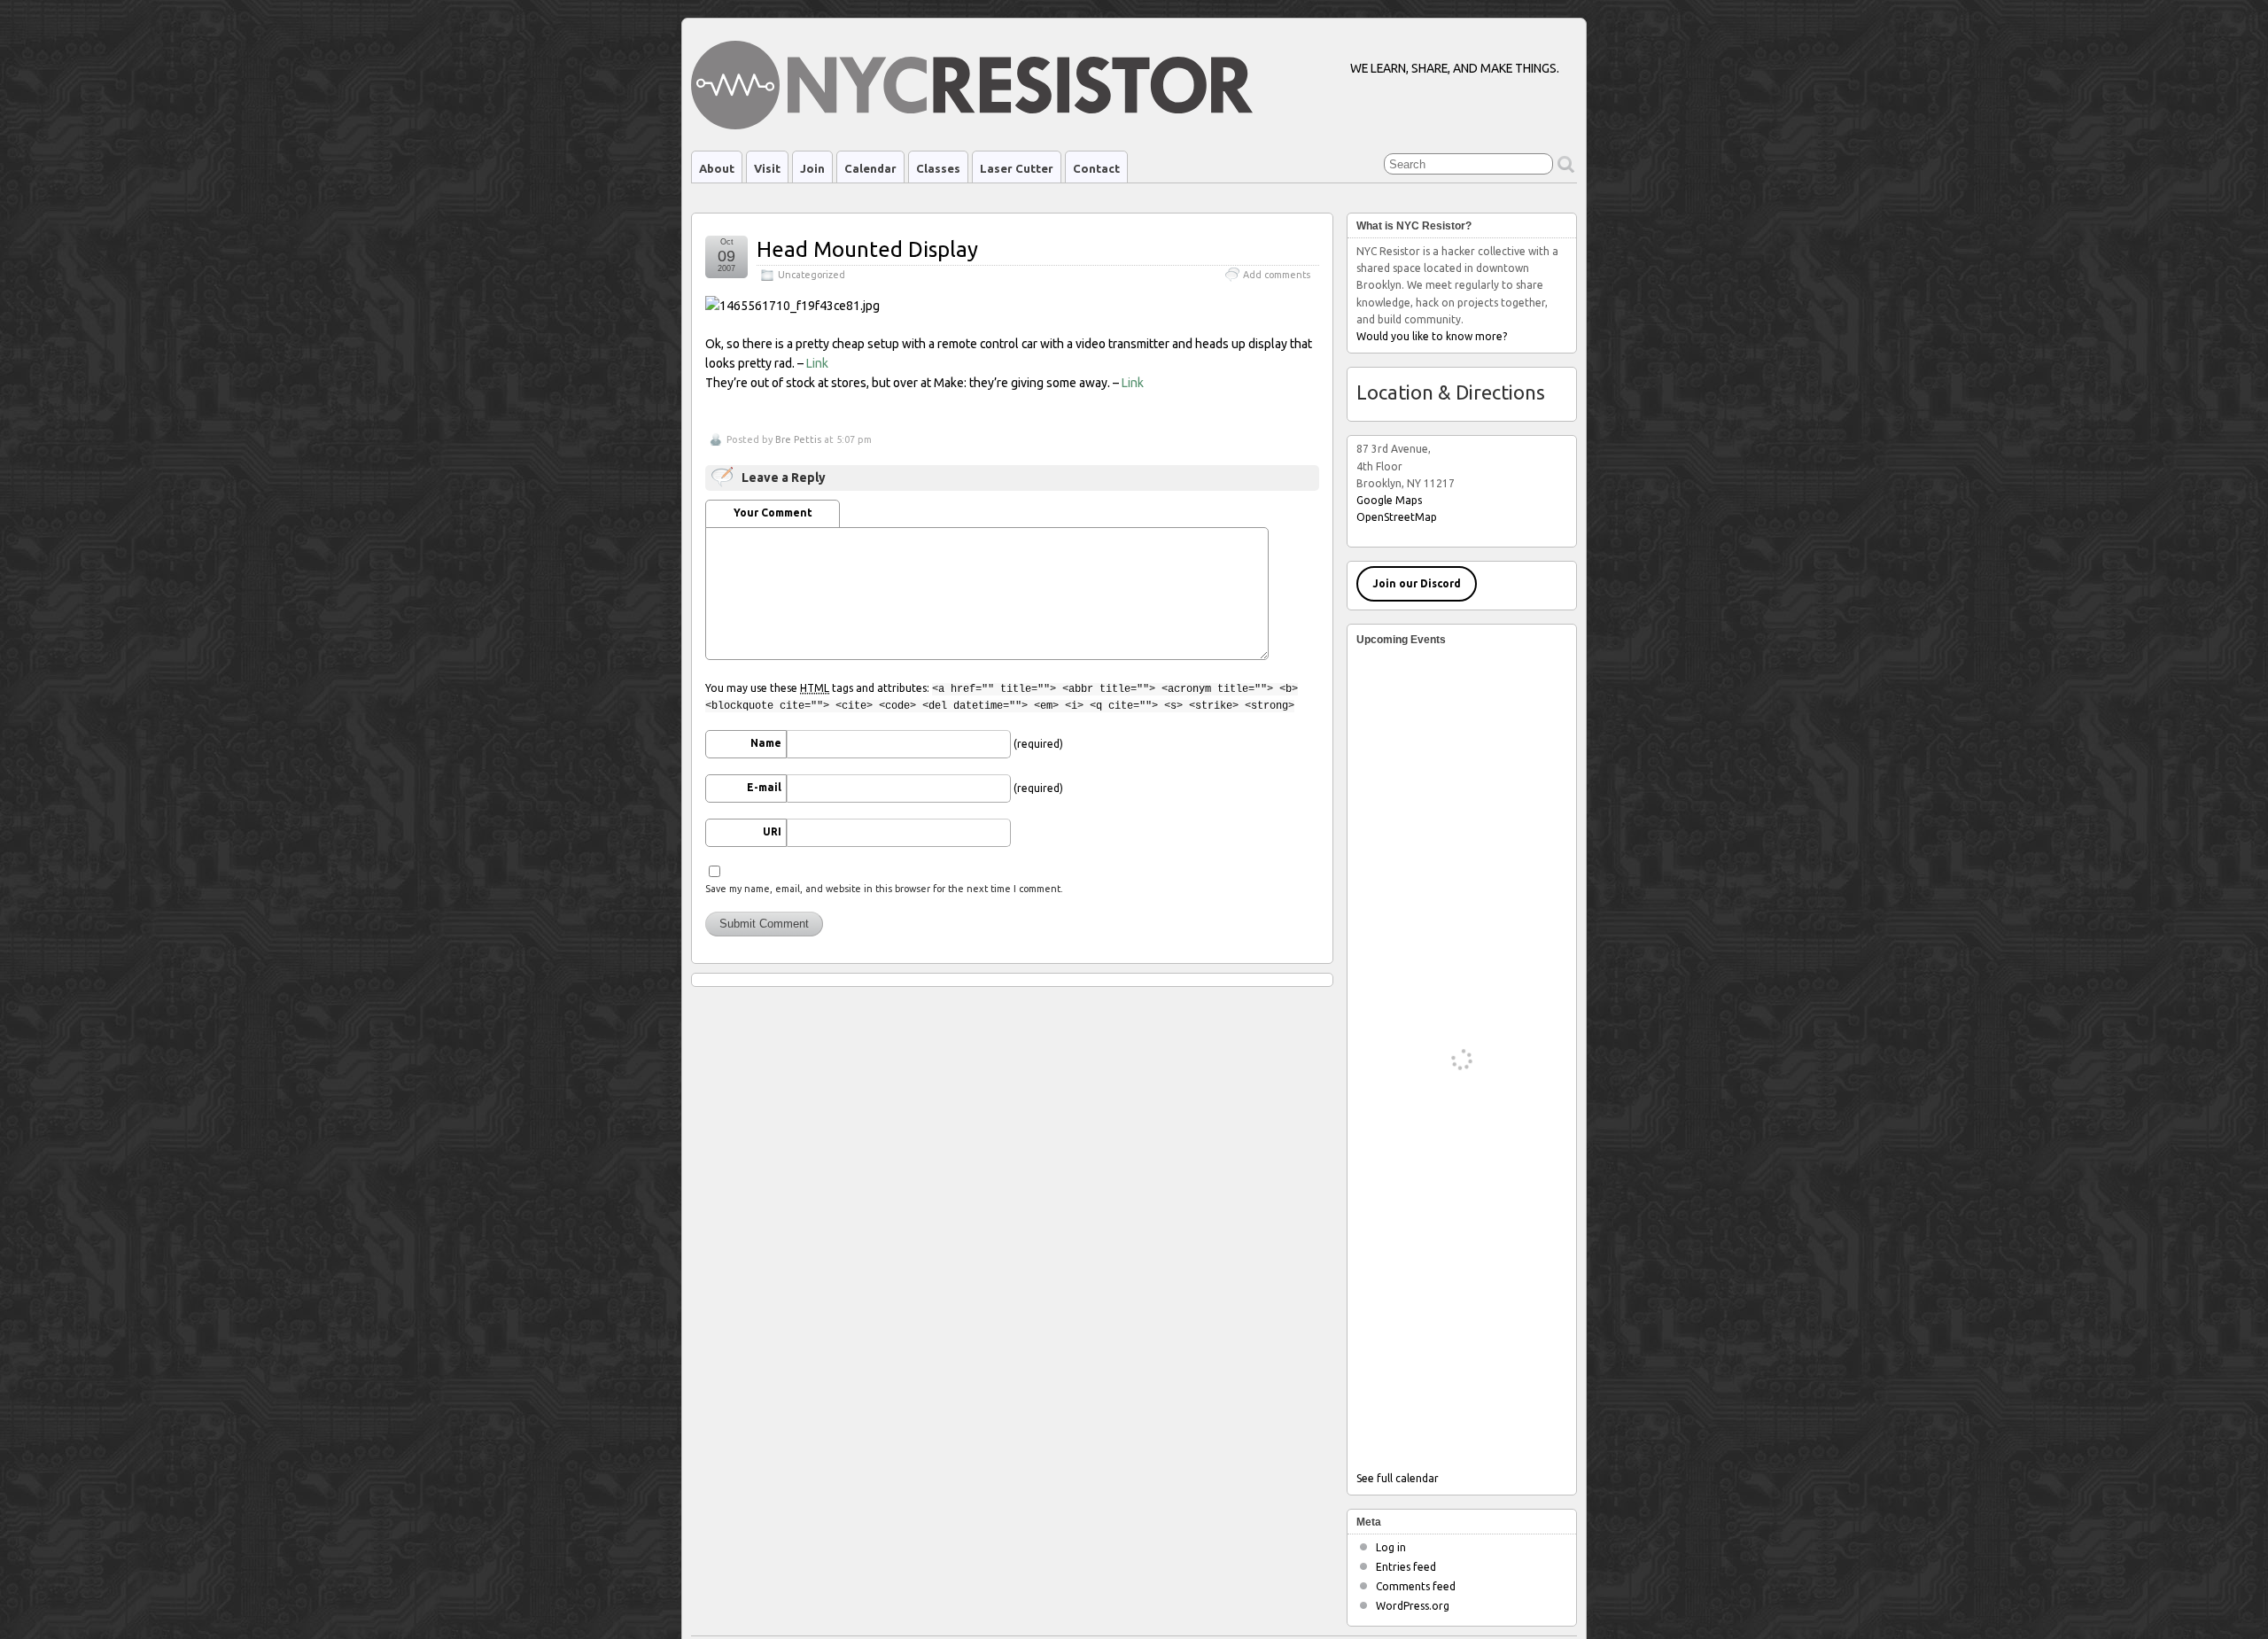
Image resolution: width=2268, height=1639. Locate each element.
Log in (1391, 1547)
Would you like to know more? (1432, 336)
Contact (1096, 168)
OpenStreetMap (1397, 517)
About (717, 168)
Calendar (870, 168)
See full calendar (1398, 1478)
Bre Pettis (798, 439)
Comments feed (1416, 1586)
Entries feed (1406, 1567)
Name (766, 743)
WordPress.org (1413, 1606)
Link (817, 363)
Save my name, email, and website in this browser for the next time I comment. (884, 889)
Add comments (1277, 275)
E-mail (764, 787)
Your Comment (773, 513)
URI (772, 831)
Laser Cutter (1017, 168)
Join (812, 168)
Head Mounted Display (867, 249)
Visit (767, 168)
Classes (938, 168)
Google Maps (1389, 500)
